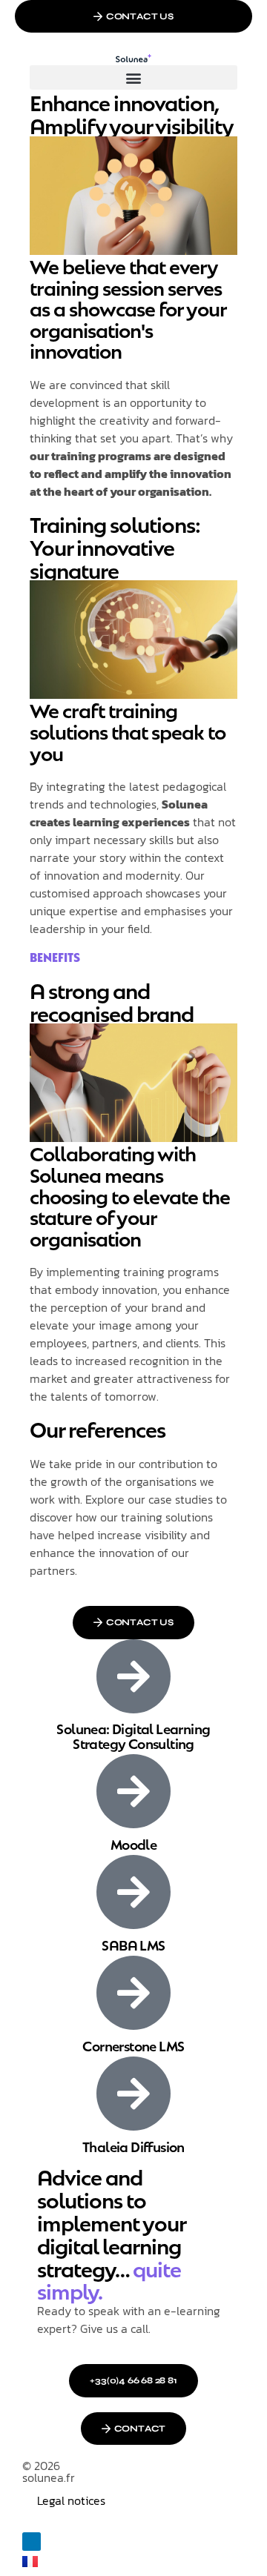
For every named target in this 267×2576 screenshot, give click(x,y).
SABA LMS (133, 1944)
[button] (133, 77)
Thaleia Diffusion (133, 2146)
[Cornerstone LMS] (133, 1993)
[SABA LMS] (133, 1892)
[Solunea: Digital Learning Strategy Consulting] (133, 1676)
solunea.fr (49, 2477)
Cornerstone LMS (133, 2045)
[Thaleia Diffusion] (133, 2094)
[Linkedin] (32, 2542)
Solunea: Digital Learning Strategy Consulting (133, 1735)
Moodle (133, 1843)
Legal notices (71, 2500)
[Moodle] (133, 1791)
